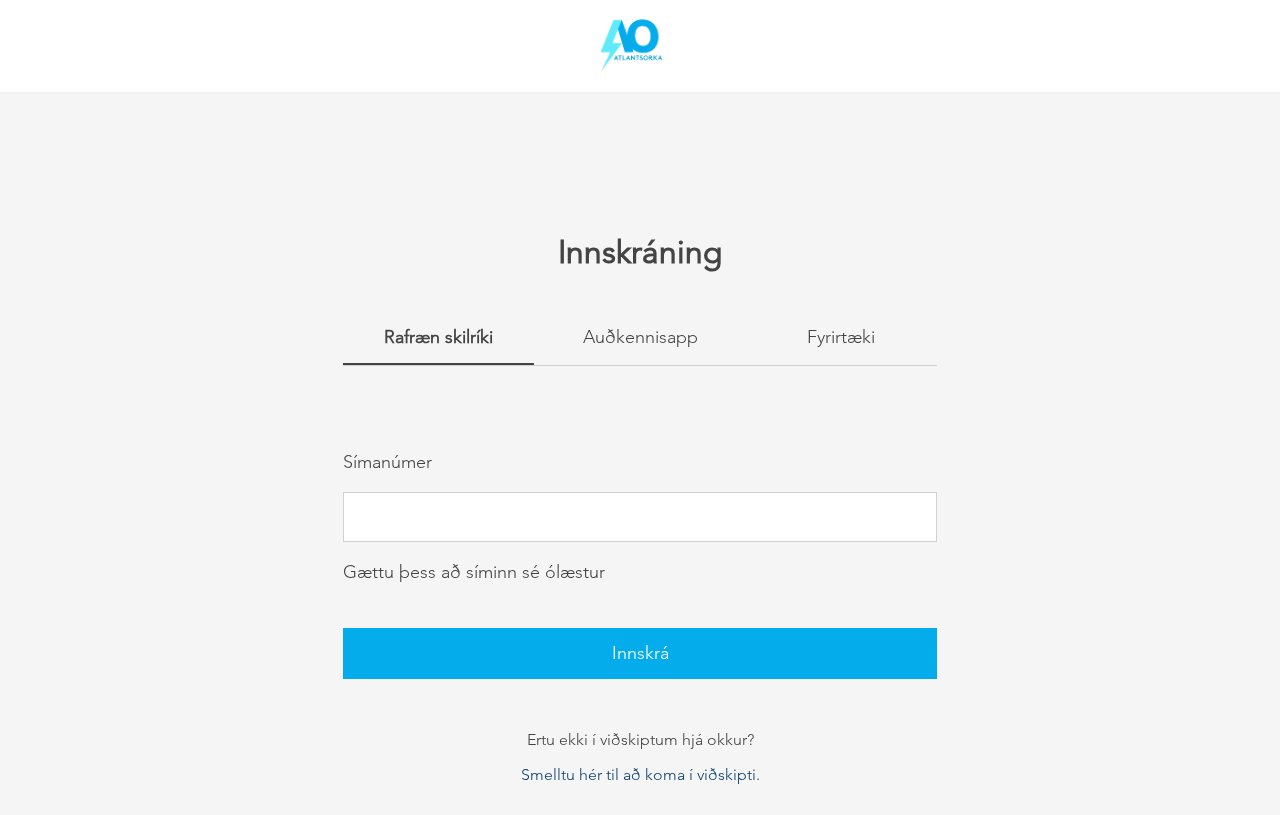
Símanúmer (387, 462)
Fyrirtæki (841, 337)
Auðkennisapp (640, 337)
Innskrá (640, 653)
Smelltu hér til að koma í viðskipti (638, 774)
